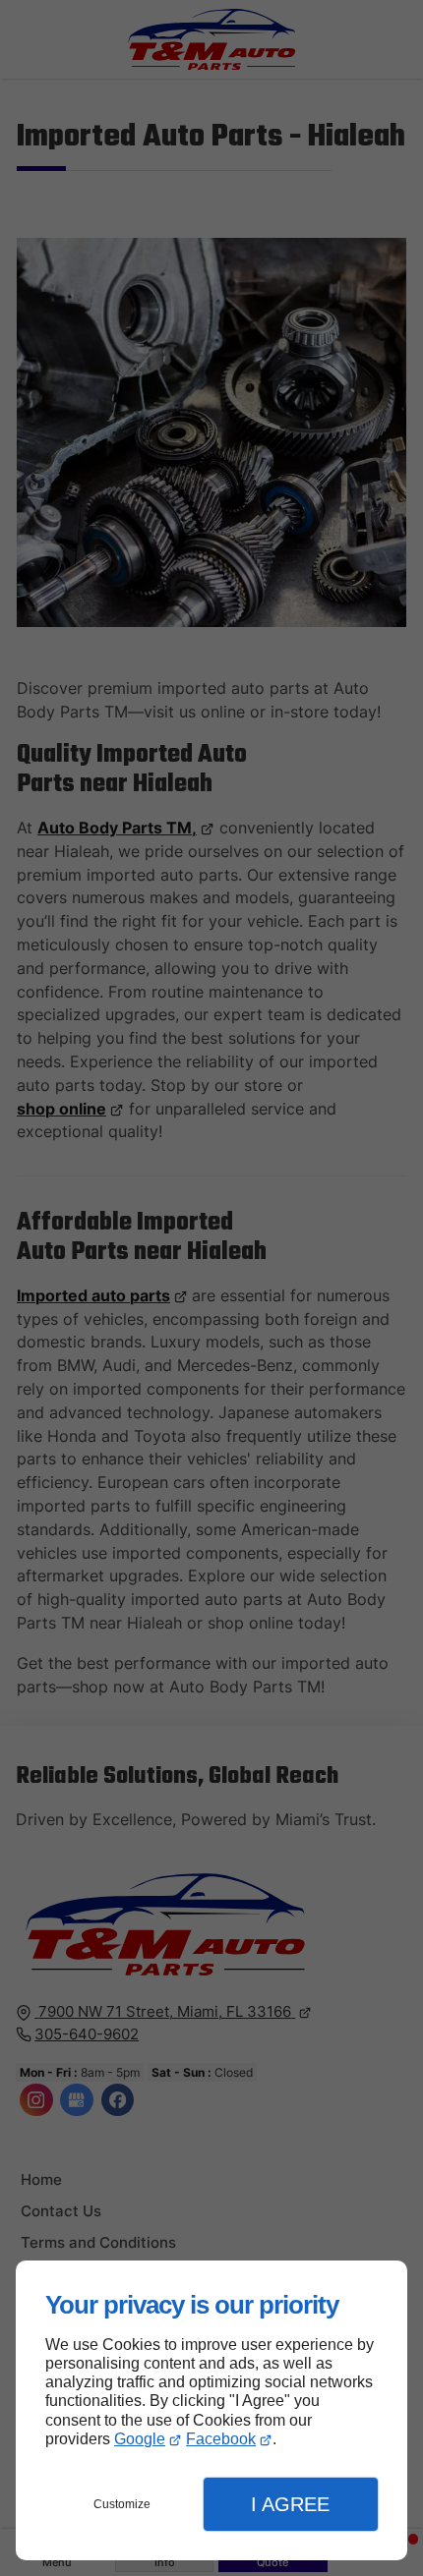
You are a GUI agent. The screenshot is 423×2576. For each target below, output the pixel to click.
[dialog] (211, 2410)
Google (140, 2439)
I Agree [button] (290, 2504)
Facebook (221, 2439)
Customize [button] (122, 2504)
